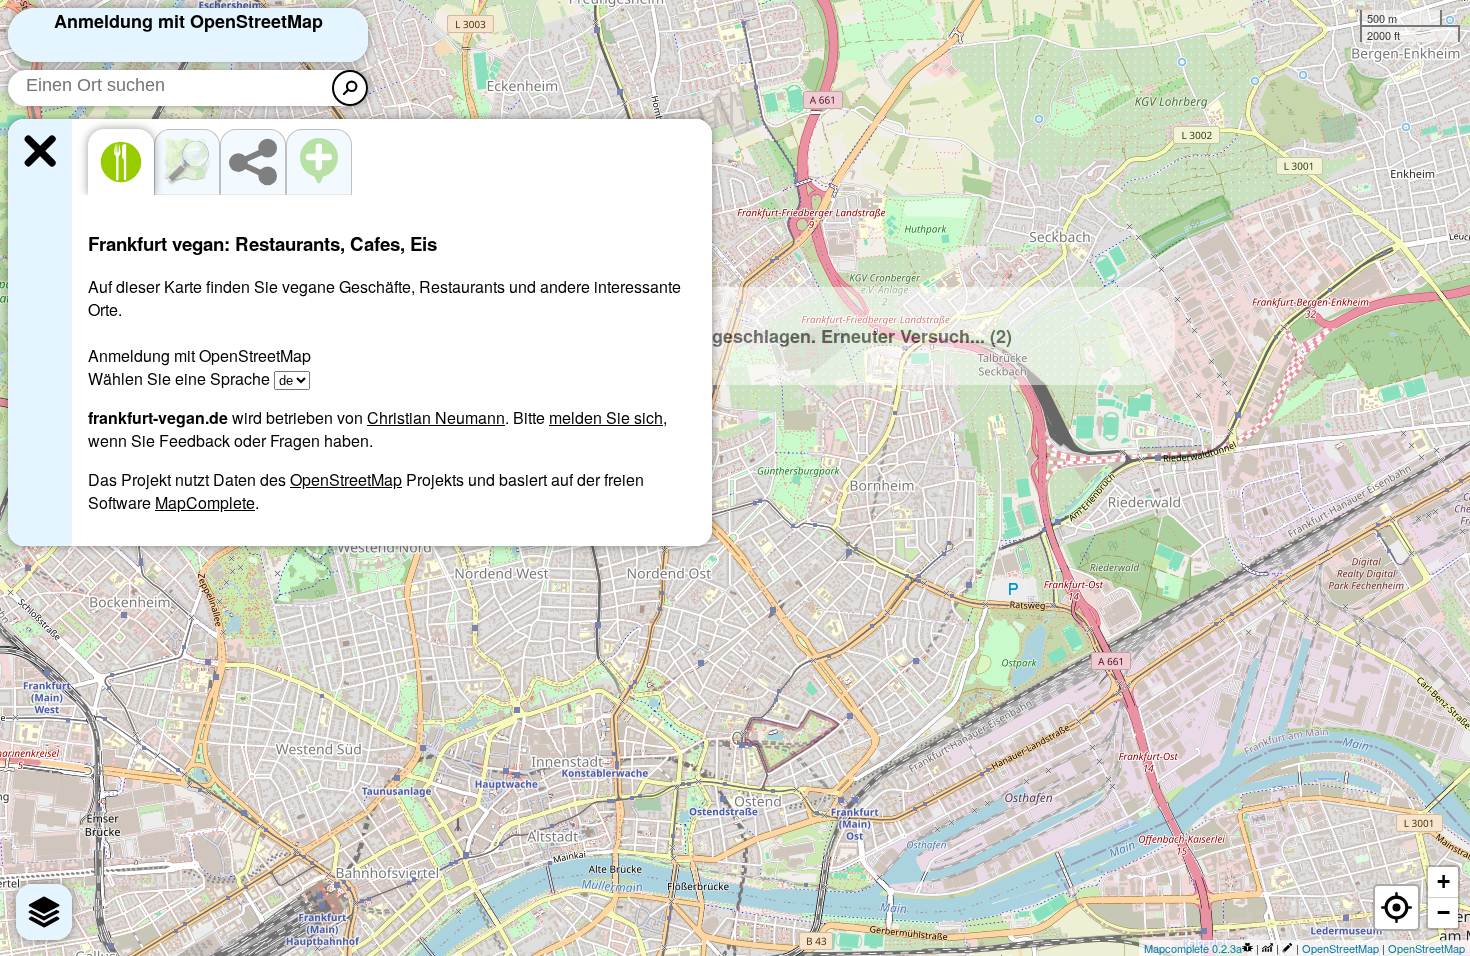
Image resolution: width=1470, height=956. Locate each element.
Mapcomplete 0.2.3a (1193, 948)
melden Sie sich (606, 417)
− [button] (1443, 912)
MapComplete (205, 502)
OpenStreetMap (346, 479)
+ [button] (1443, 881)
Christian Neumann (436, 417)
